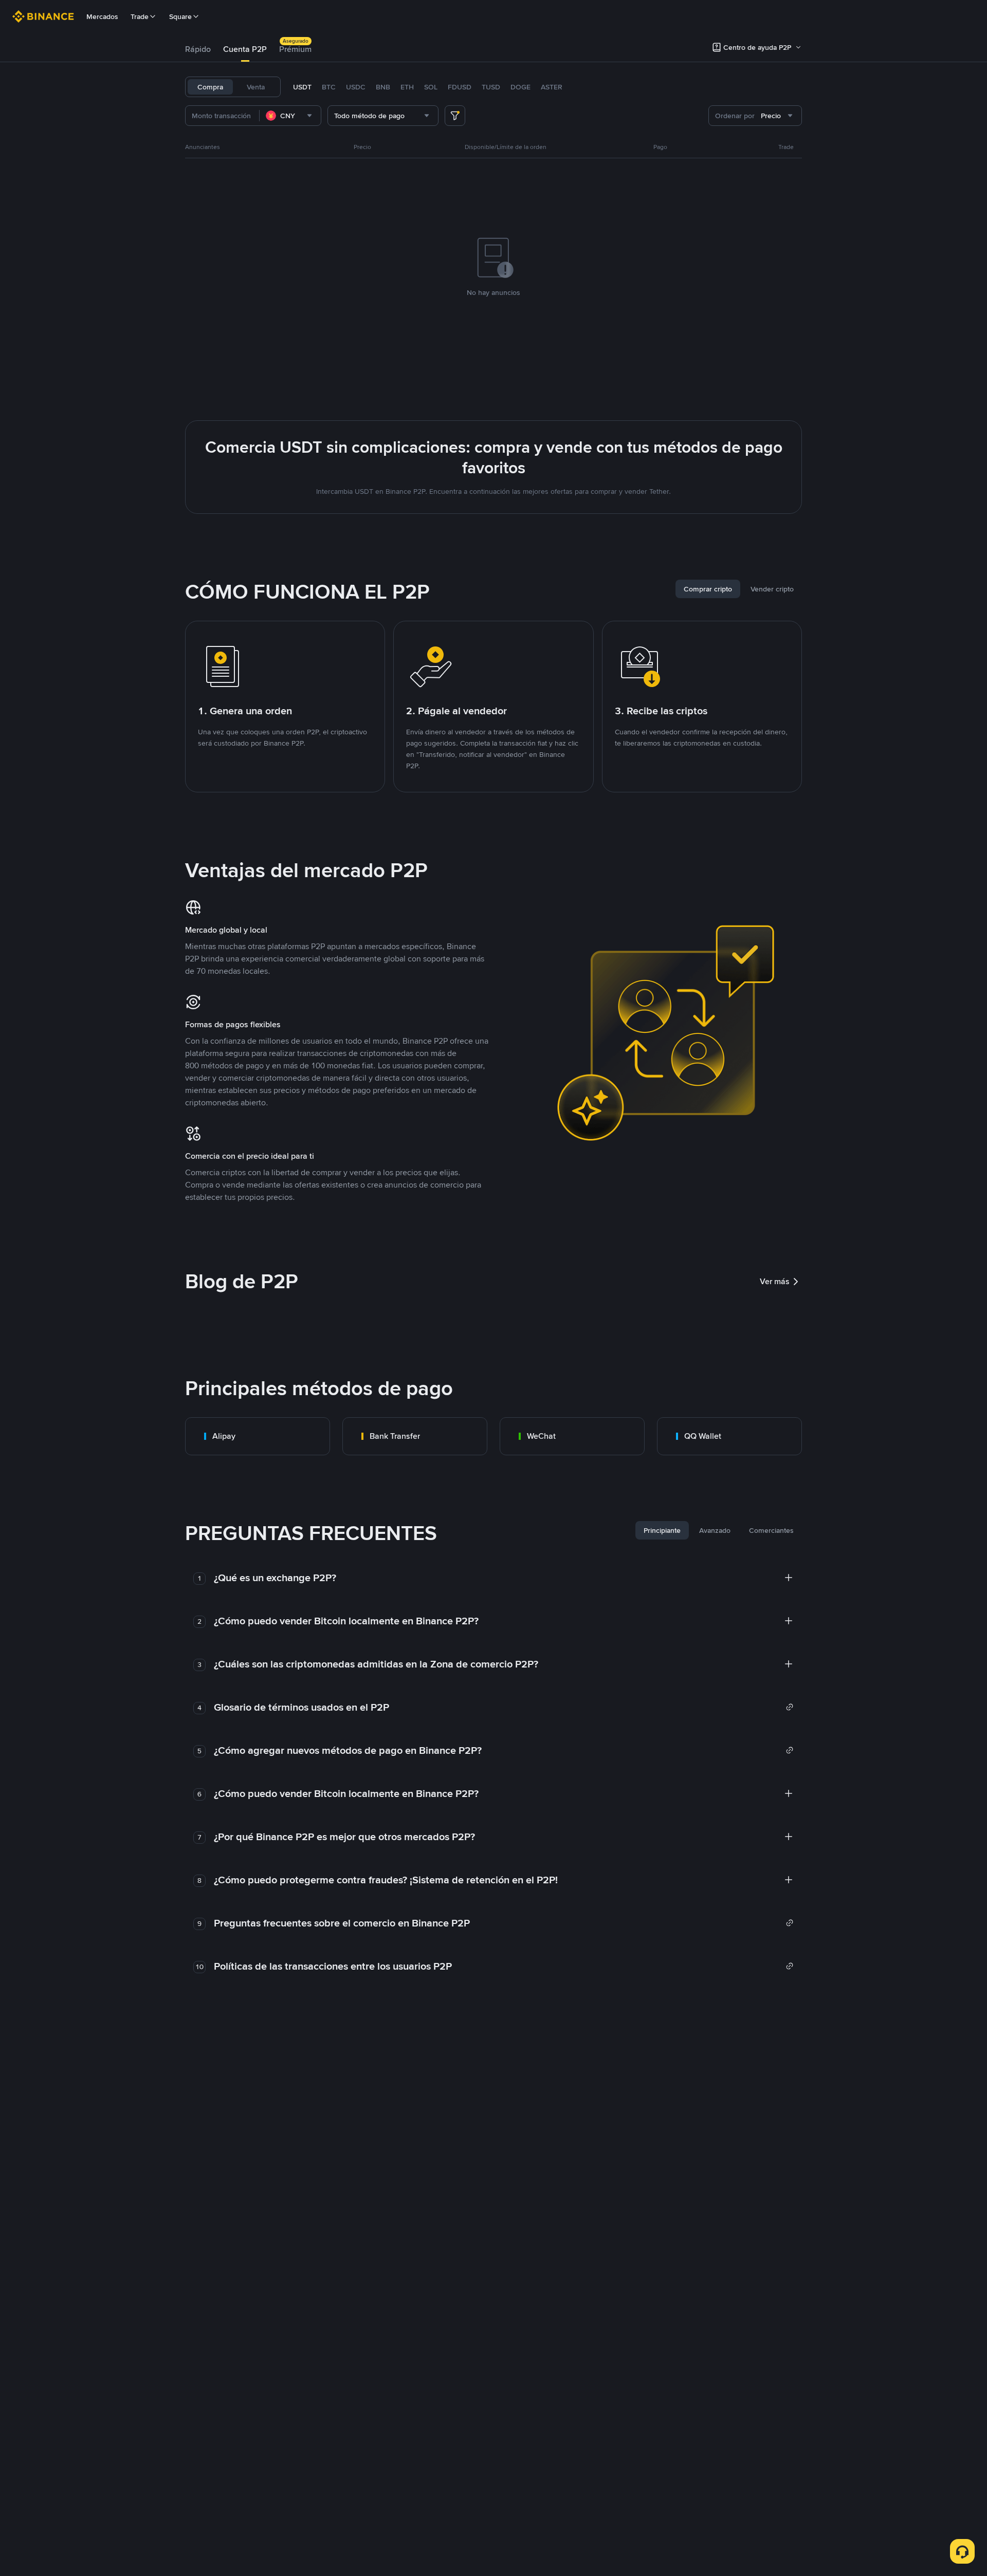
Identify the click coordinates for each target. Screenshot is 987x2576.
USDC (356, 87)
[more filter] (455, 116)
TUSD (491, 87)
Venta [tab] (256, 87)
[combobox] (290, 116)
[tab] (198, 49)
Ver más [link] (775, 1281)
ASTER (552, 87)
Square (180, 16)
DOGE (520, 87)
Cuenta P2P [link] (245, 49)
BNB (383, 87)
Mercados (102, 16)
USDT (302, 87)
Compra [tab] (210, 87)
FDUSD (460, 87)
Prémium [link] (295, 49)
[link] (258, 1436)
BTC (329, 87)
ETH (407, 87)
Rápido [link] (198, 49)
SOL (431, 87)
